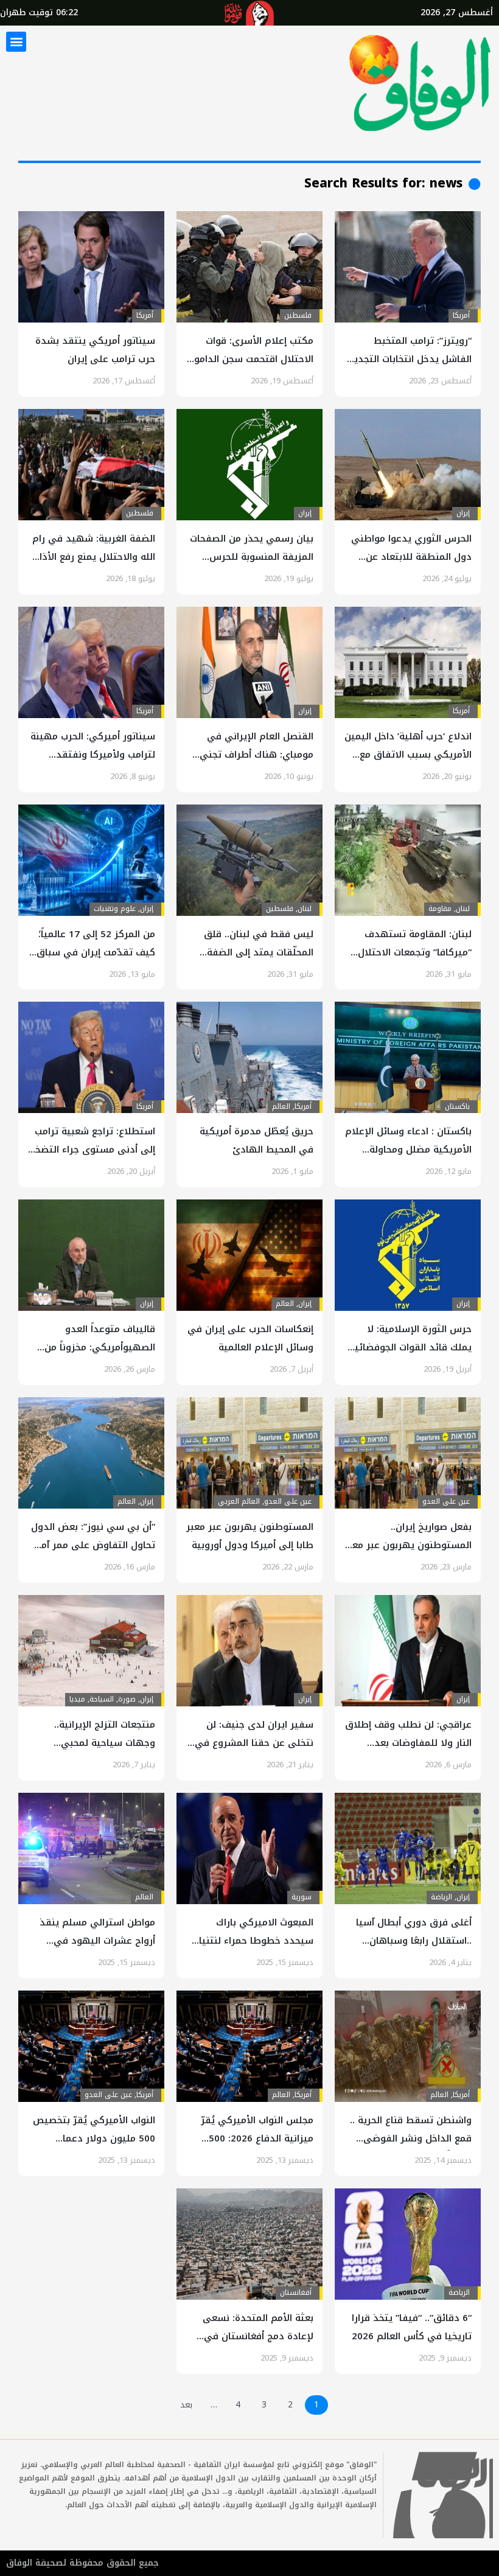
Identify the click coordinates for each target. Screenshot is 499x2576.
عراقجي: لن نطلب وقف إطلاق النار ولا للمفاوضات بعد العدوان (408, 1743)
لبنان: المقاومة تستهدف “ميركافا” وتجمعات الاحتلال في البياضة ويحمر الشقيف (415, 952)
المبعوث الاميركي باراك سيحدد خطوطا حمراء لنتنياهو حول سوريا (249, 1941)
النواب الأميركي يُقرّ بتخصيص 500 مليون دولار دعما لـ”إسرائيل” (94, 2138)
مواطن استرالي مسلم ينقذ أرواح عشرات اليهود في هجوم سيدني (97, 1941)
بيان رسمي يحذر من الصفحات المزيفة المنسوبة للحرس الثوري (252, 557)
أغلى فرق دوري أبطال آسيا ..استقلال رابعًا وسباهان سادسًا (414, 1941)
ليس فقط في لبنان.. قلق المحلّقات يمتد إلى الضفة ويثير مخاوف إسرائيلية (259, 952)
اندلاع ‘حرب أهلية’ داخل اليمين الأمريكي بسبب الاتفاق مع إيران (408, 755)
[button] (16, 42)
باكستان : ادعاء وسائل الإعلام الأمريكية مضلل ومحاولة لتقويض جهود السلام (408, 1150)
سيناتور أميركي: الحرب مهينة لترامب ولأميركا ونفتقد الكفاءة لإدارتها (93, 755)
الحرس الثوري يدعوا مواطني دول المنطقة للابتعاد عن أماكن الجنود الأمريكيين (411, 557)
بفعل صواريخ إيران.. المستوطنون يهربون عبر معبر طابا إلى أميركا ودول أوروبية (408, 1545)
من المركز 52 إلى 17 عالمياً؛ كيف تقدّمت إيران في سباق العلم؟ (96, 952)
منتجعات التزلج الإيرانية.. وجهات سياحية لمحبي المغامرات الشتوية (105, 1743)
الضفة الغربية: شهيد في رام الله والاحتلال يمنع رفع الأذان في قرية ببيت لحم (94, 557)
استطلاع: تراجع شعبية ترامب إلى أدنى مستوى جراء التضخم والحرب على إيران (92, 1150)
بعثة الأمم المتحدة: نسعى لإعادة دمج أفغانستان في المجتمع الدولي (258, 2336)
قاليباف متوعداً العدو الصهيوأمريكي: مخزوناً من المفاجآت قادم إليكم (100, 1347)
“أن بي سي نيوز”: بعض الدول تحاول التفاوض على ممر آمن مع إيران (93, 1545)
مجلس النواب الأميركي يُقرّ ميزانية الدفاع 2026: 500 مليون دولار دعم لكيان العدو (252, 2138)
